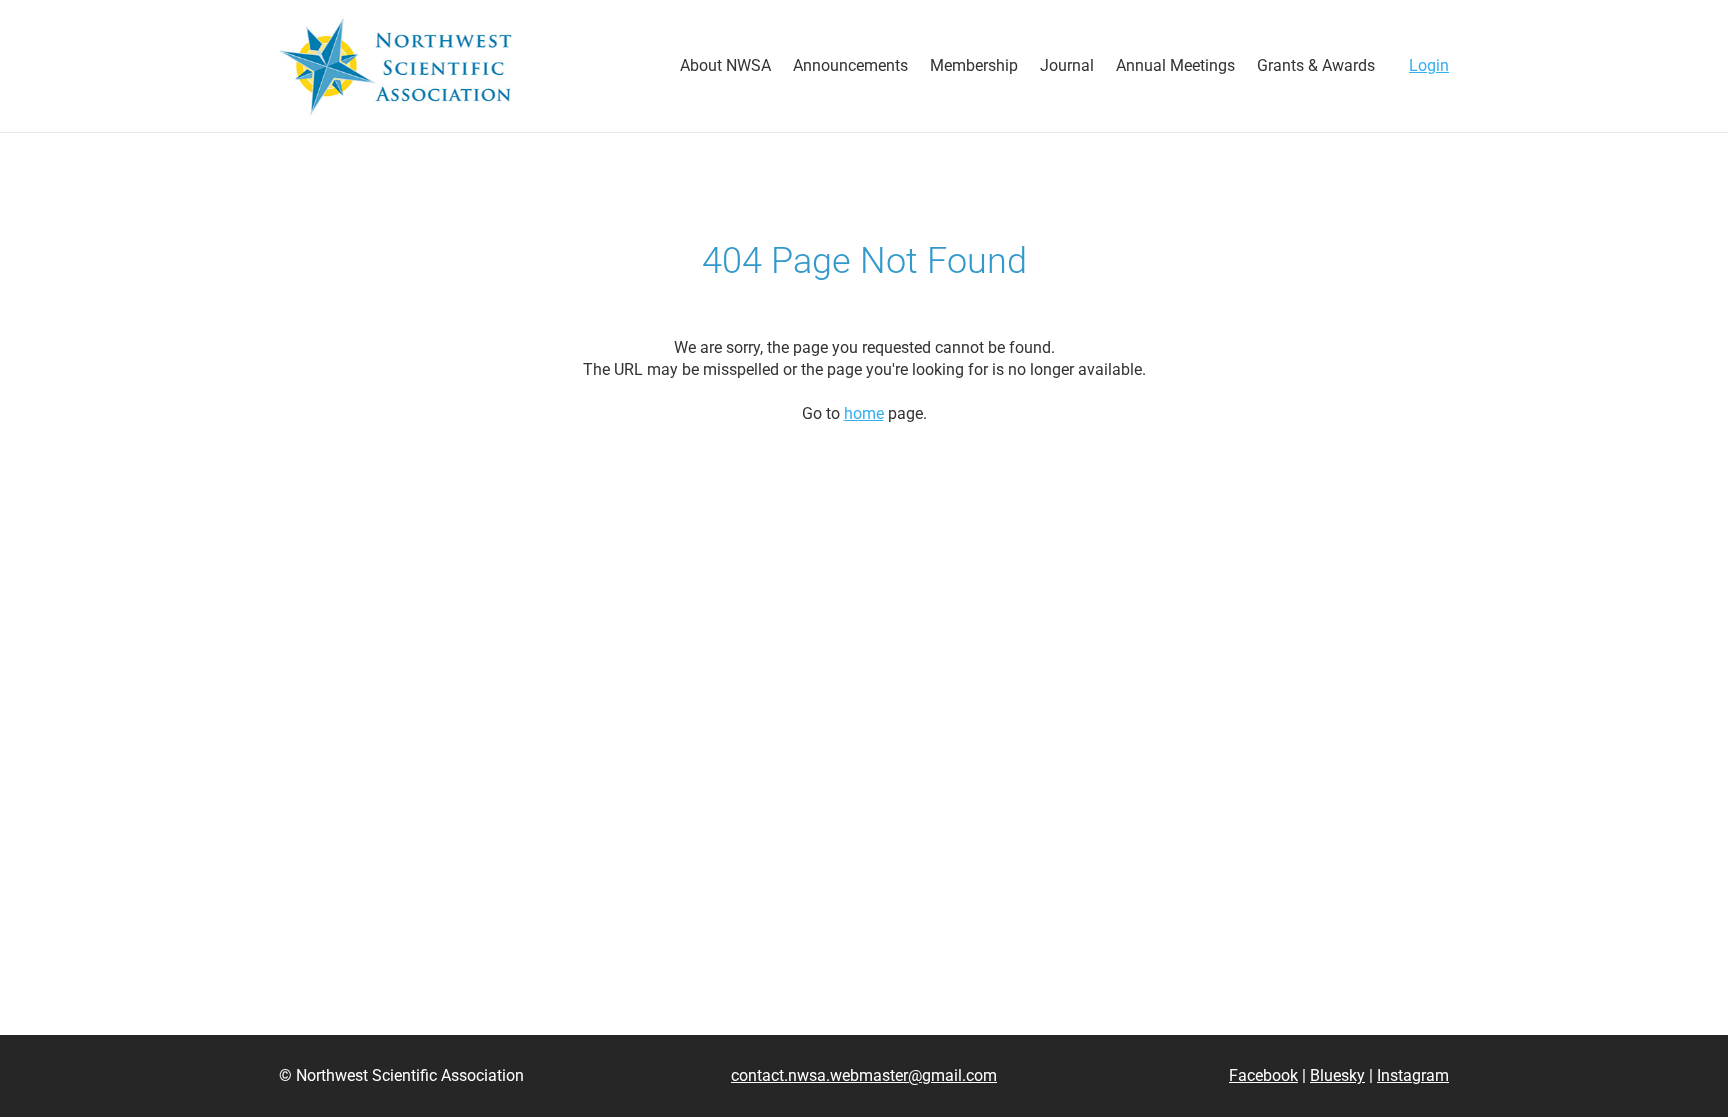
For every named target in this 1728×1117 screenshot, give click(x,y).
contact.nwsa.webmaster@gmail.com (864, 1075)
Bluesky (1337, 1075)
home (864, 413)
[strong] (725, 66)
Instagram (1413, 1075)
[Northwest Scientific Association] (395, 66)
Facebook (1263, 1075)
